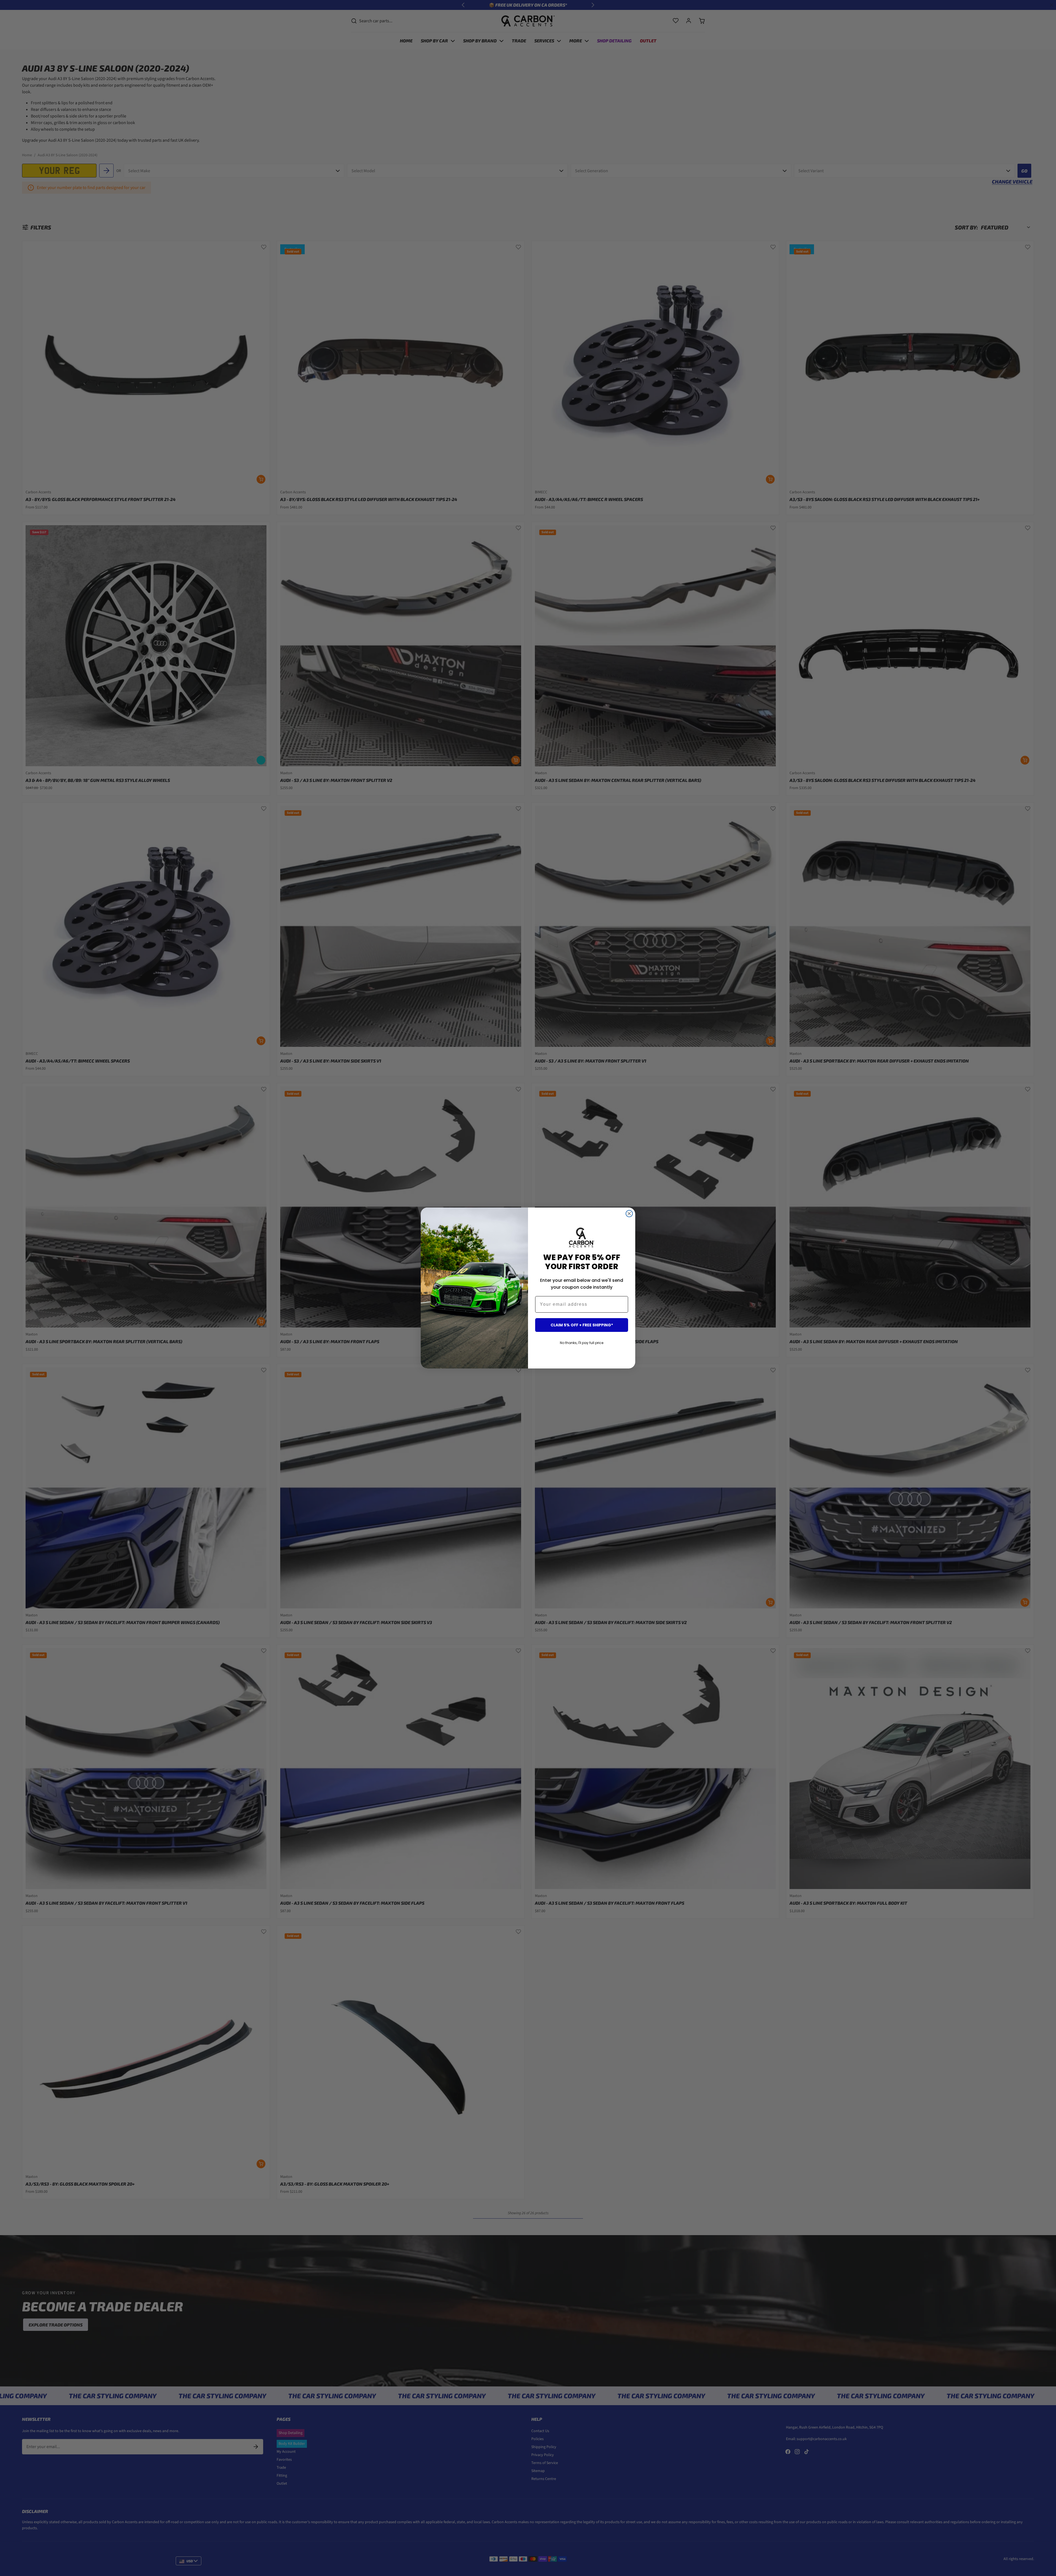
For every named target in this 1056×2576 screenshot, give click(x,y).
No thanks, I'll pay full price (582, 1343)
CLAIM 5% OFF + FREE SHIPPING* (582, 1325)
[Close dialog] (629, 1214)
